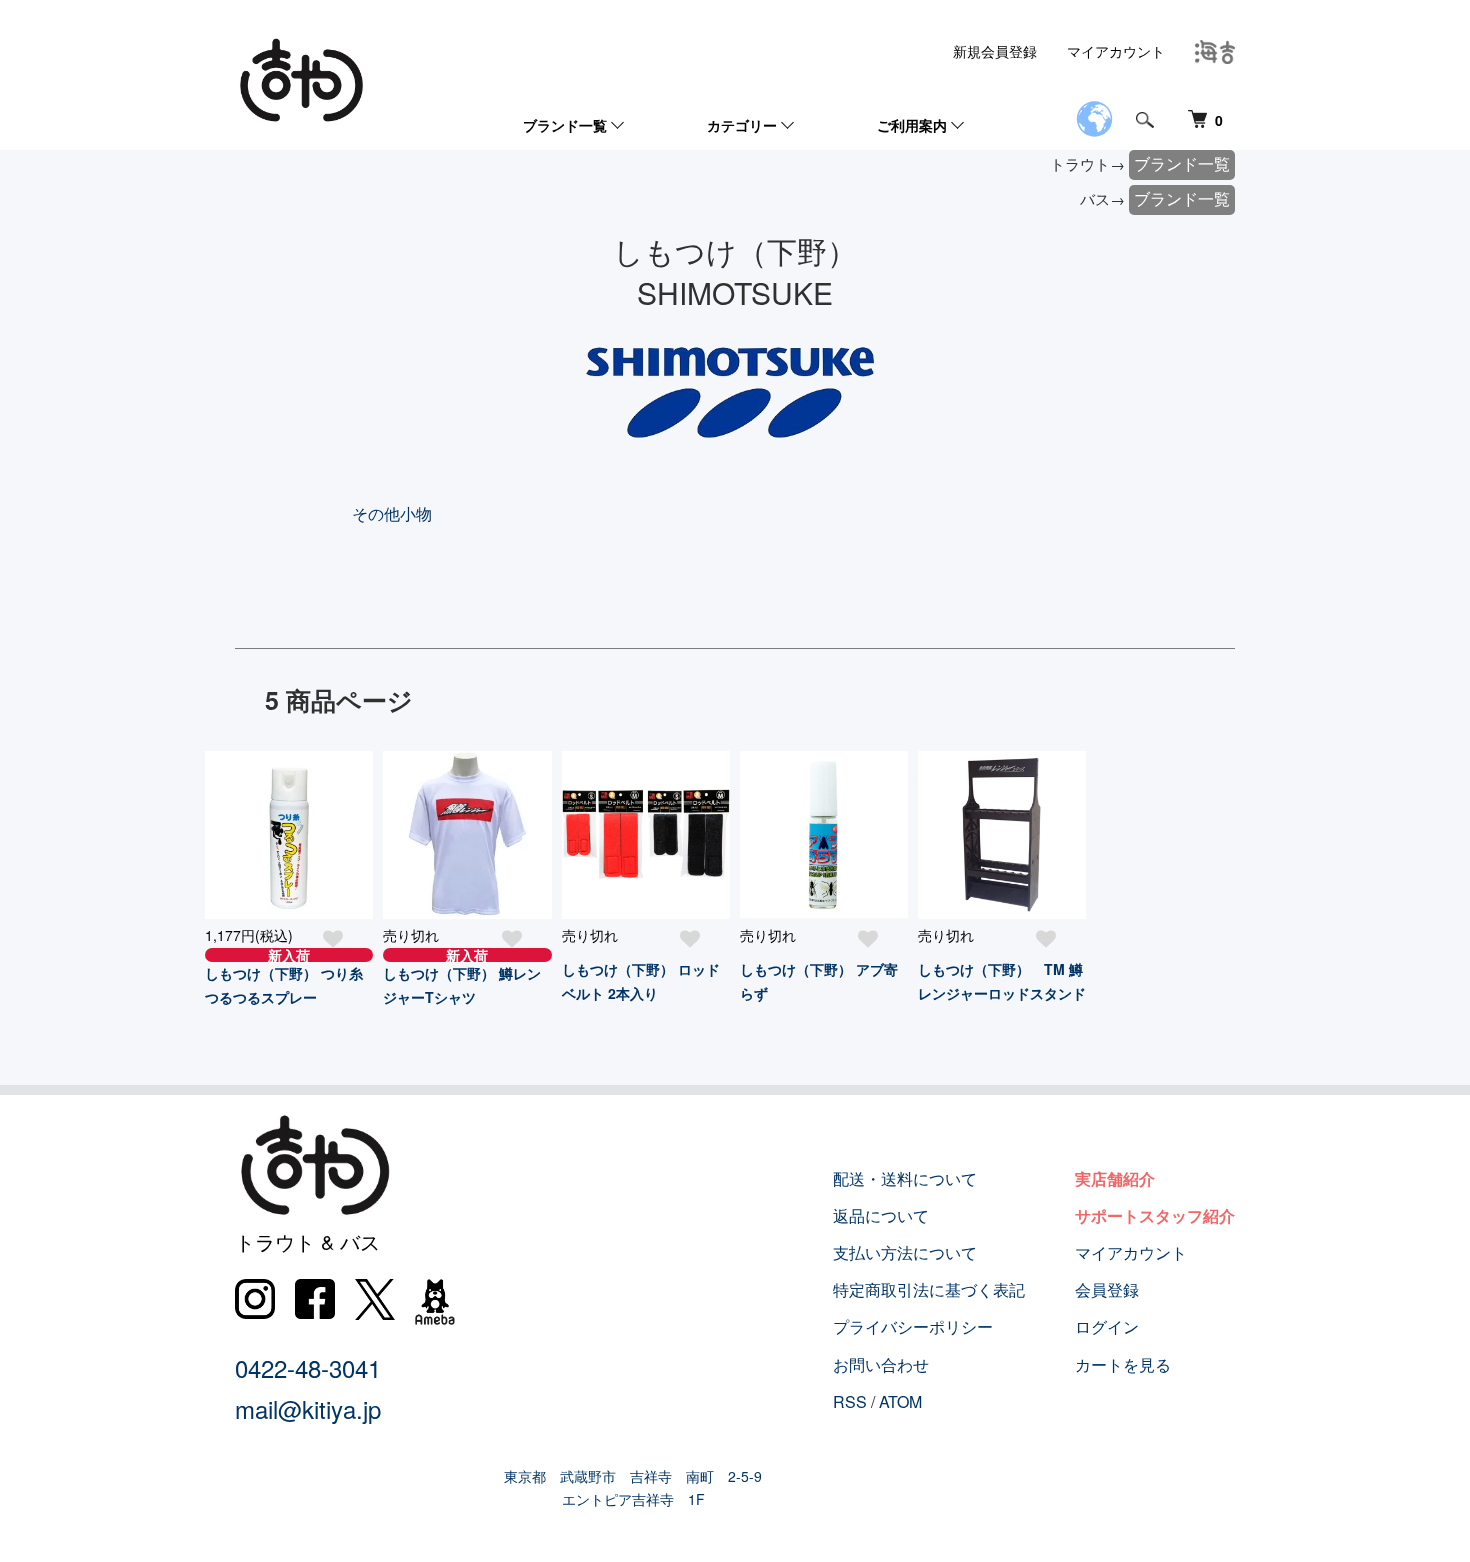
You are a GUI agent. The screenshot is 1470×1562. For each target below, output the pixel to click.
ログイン (1107, 1326)
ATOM (900, 1401)
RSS (850, 1401)
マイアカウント (1116, 51)
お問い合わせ (881, 1364)
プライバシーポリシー (913, 1326)
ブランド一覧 (565, 125)
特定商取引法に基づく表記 (929, 1289)
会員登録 (1107, 1289)
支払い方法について (905, 1252)
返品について (881, 1215)
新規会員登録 (995, 51)
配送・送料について (905, 1178)
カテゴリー (742, 125)
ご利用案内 (912, 125)
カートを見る (1123, 1364)
